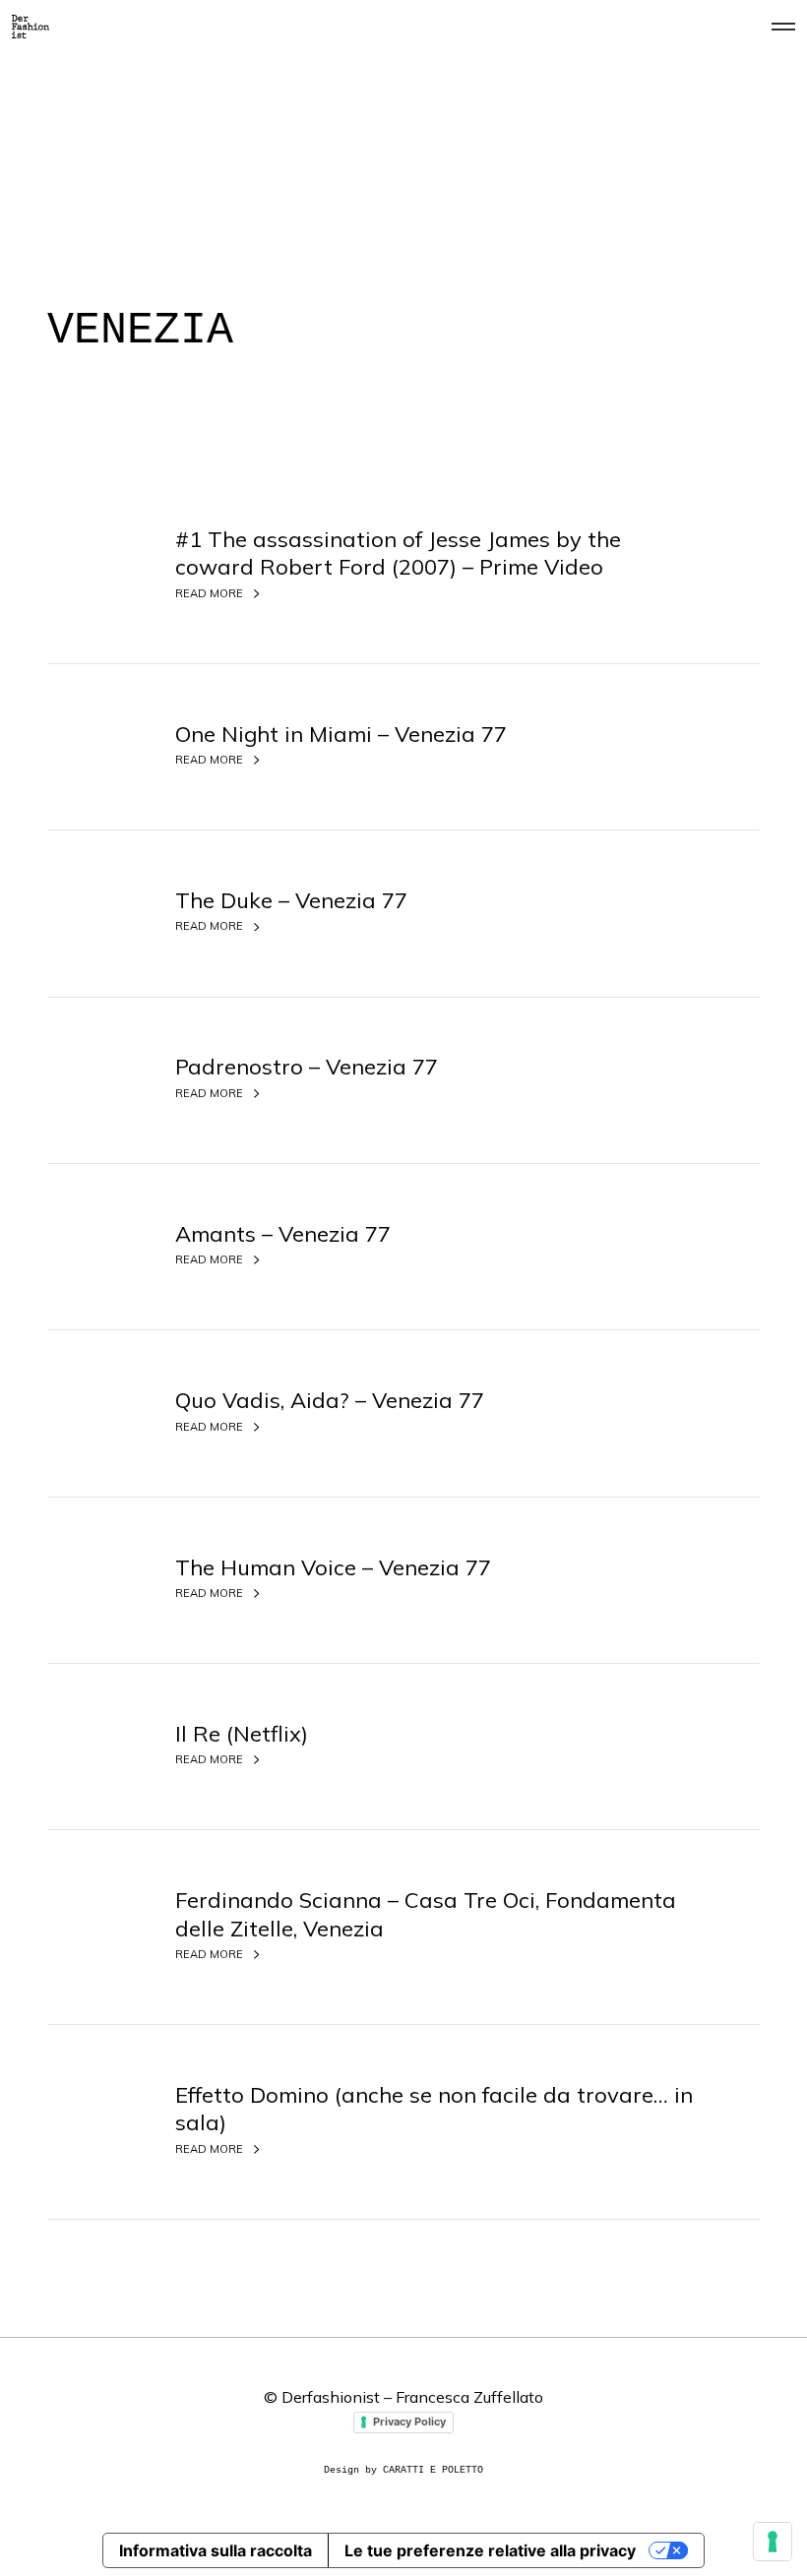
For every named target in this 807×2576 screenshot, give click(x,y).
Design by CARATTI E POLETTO (403, 2470)
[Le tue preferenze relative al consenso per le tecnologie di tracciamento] (773, 2542)
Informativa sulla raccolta (216, 2550)
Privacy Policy (409, 2422)
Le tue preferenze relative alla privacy (490, 2550)
